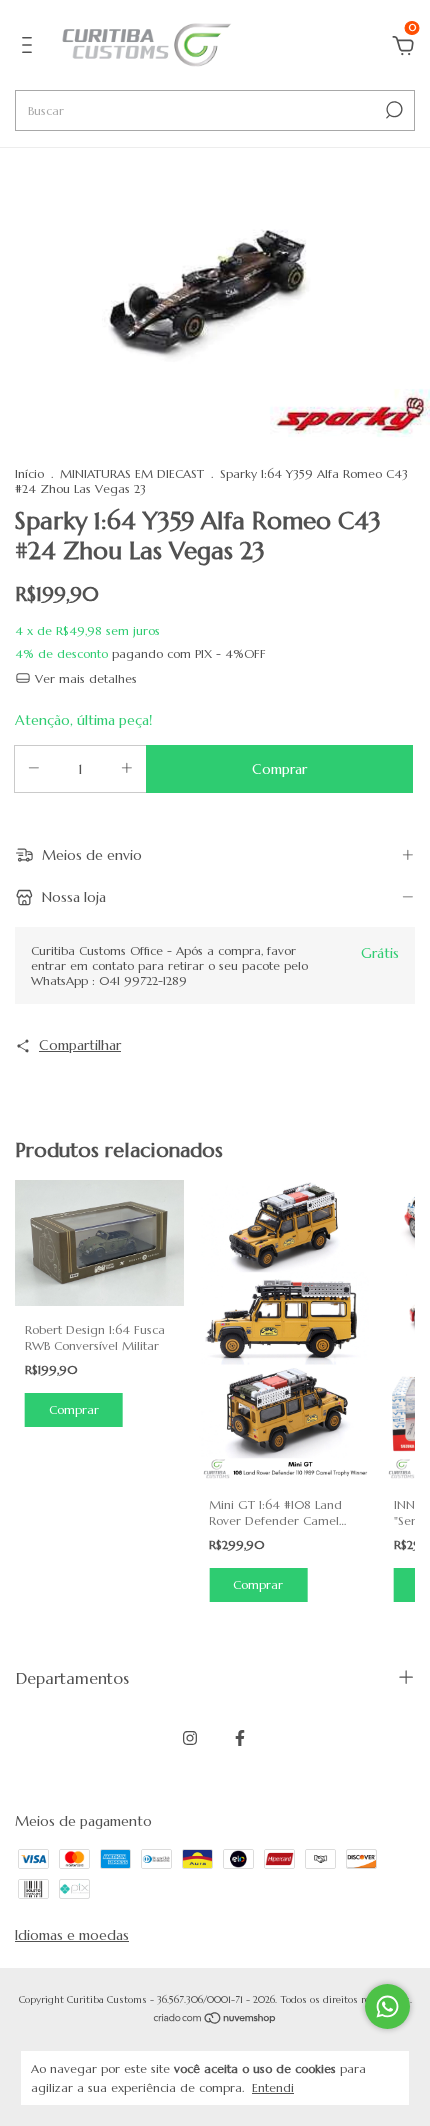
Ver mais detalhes (84, 678)
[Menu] (30, 48)
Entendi (273, 2087)
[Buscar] (392, 110)
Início (29, 473)
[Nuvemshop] (215, 2020)
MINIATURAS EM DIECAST (132, 473)
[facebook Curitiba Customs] (240, 1738)
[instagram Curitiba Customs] (190, 1738)
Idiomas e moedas (72, 1935)
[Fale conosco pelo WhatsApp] (387, 2006)
